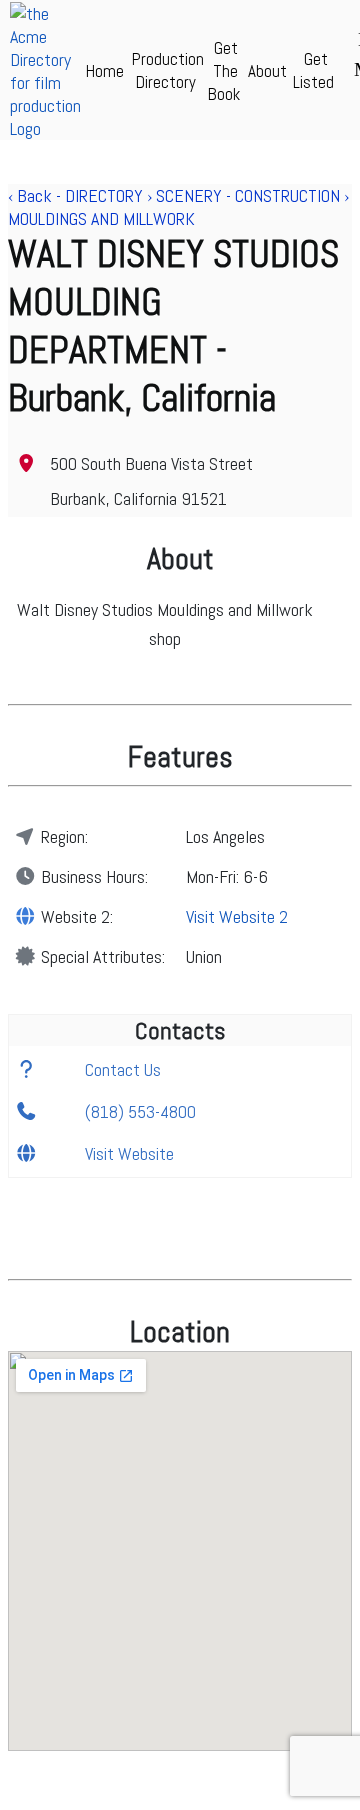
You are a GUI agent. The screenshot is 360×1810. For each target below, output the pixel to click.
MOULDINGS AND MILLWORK (101, 218)
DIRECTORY (104, 195)
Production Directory (168, 70)
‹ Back (30, 195)
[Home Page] (45, 128)
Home (105, 71)
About (267, 71)
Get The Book (224, 71)
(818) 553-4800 (140, 1111)
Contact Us (123, 1069)
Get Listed (313, 70)
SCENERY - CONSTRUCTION (248, 195)
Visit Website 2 (237, 916)
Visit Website (129, 1153)
